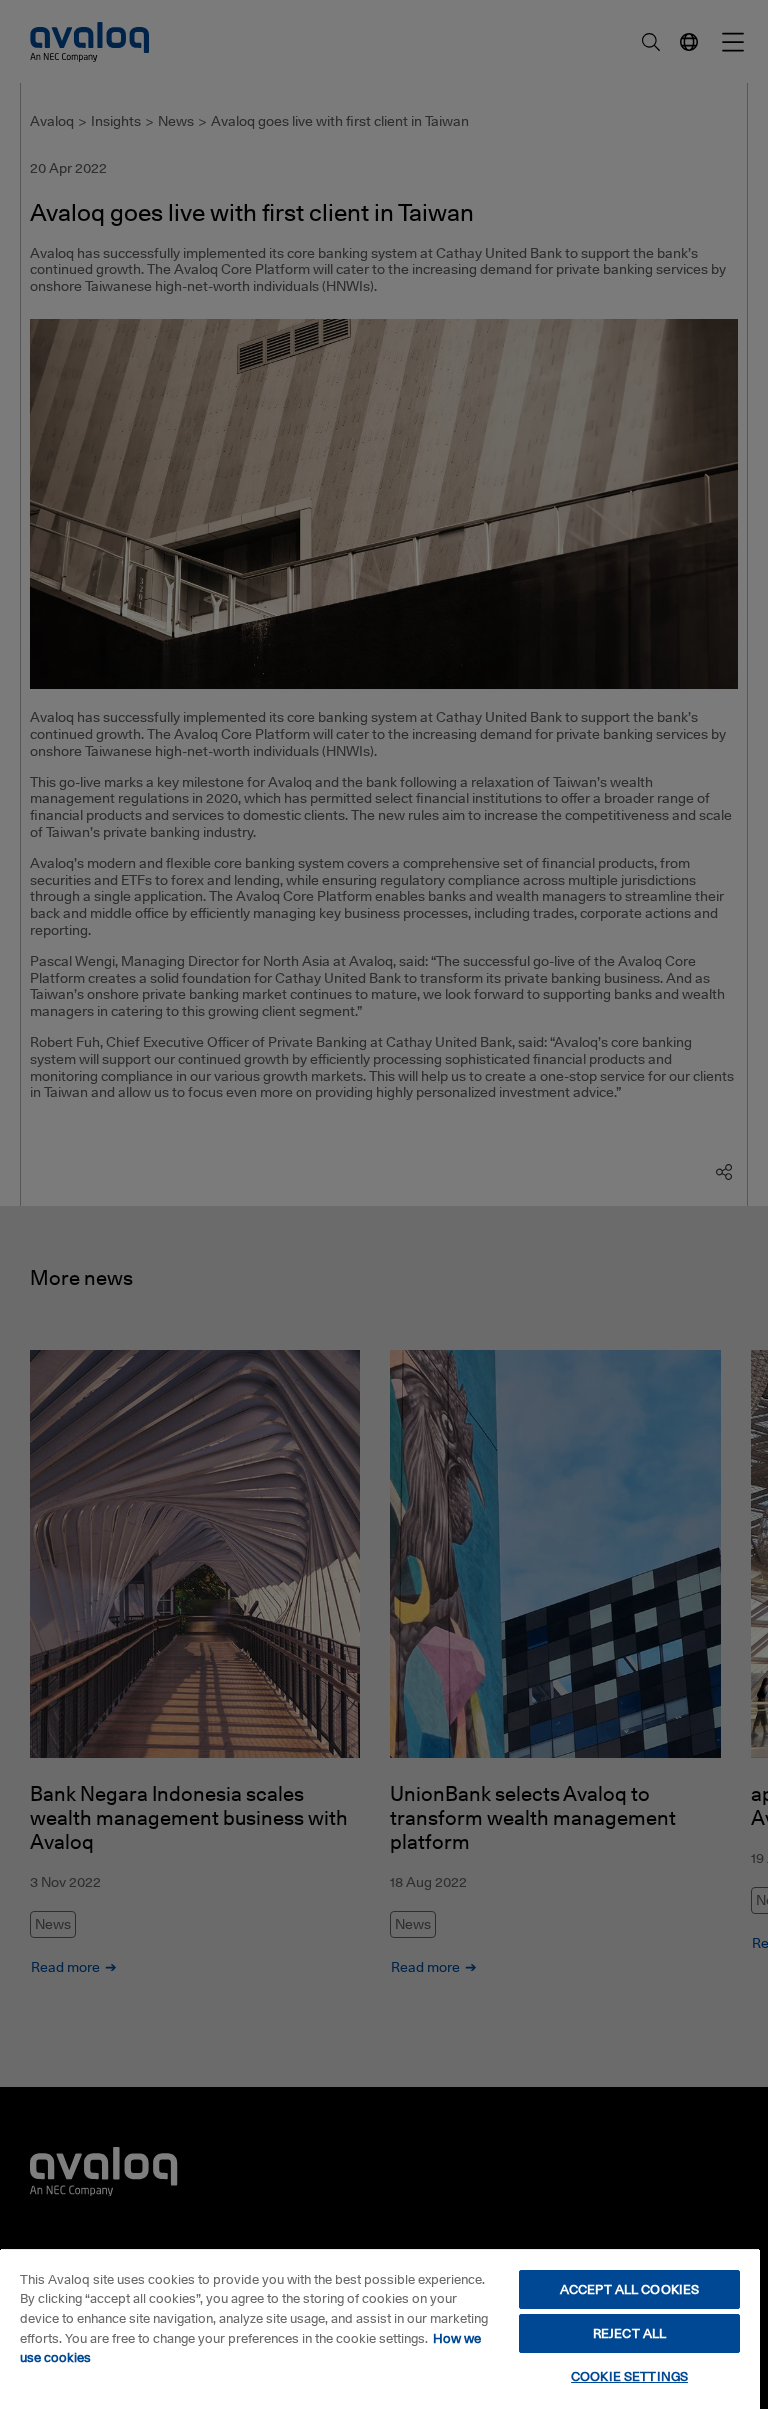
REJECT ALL (629, 2333)
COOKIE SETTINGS (629, 2376)
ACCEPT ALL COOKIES (629, 2289)
